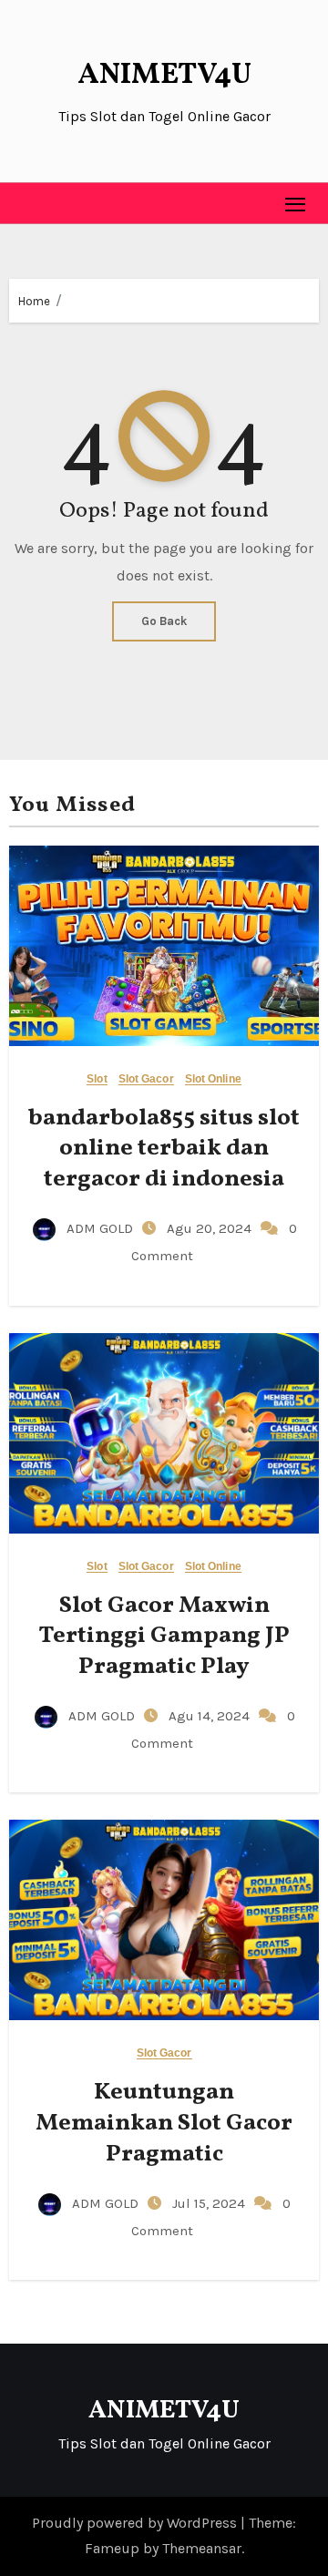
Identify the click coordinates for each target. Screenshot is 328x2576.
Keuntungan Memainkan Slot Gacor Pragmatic (164, 2123)
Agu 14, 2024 (211, 1716)
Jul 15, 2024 (210, 2203)
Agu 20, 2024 (211, 1228)
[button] (24, 203)
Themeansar (202, 2548)
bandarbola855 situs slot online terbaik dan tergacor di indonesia (164, 1149)
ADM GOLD (100, 1228)
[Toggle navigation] (296, 204)
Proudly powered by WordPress (136, 2523)
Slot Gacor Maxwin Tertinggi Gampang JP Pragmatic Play (164, 1637)
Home (34, 301)
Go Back (164, 621)
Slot (97, 1079)
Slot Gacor (146, 1079)
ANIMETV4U (164, 76)
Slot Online (213, 1079)
